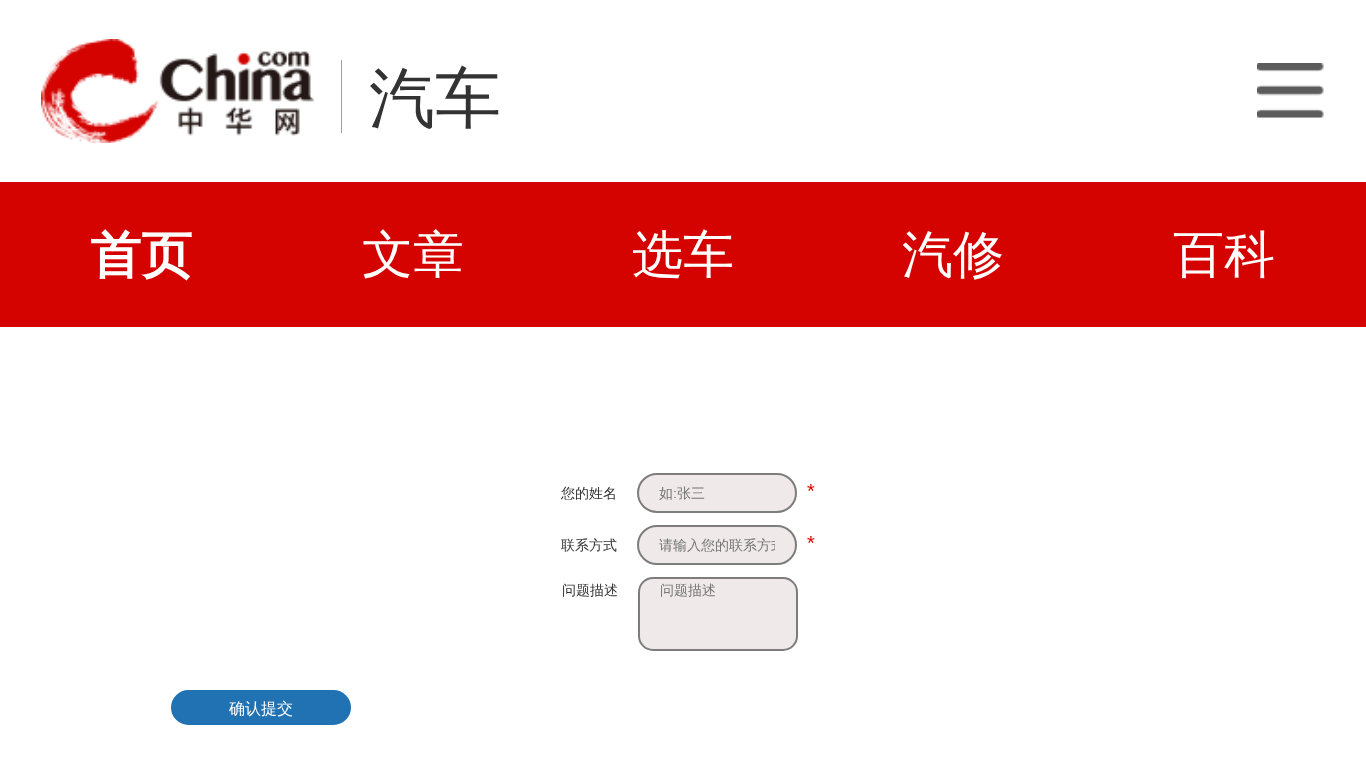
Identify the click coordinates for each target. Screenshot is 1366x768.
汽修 (953, 254)
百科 (1224, 254)
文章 (413, 254)
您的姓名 (589, 493)
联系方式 (589, 545)
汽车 (435, 98)
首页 (142, 254)
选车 (683, 254)
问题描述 (590, 590)
